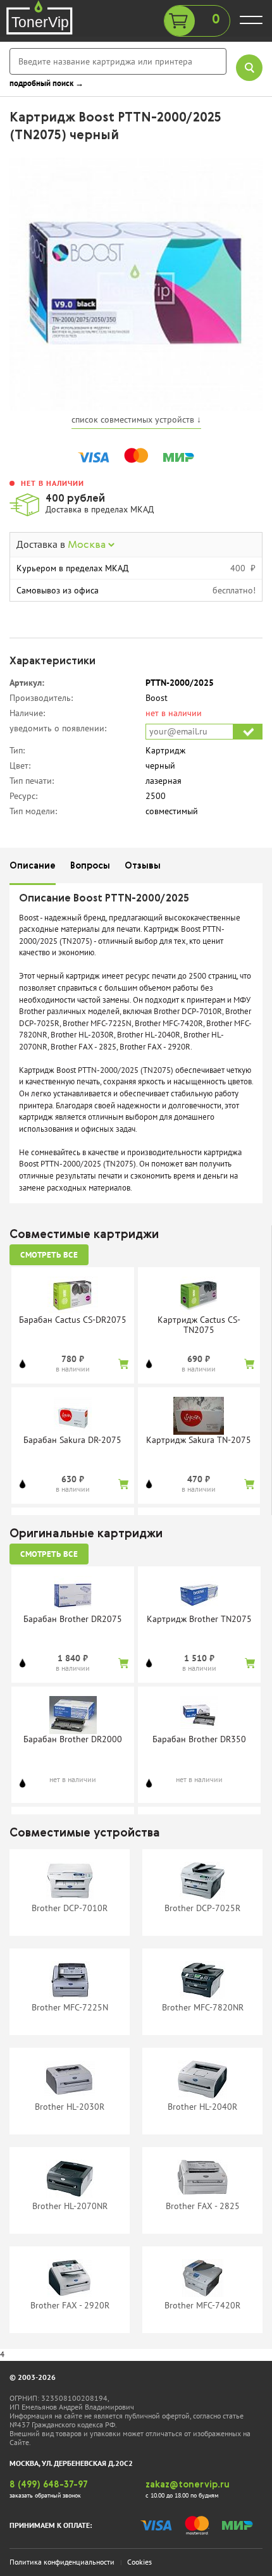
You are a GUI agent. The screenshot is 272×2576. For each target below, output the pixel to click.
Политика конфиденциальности (62, 2562)
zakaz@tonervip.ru (188, 2485)
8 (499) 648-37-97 (49, 2485)
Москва (88, 545)
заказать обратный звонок (45, 2495)
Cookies (139, 2562)
